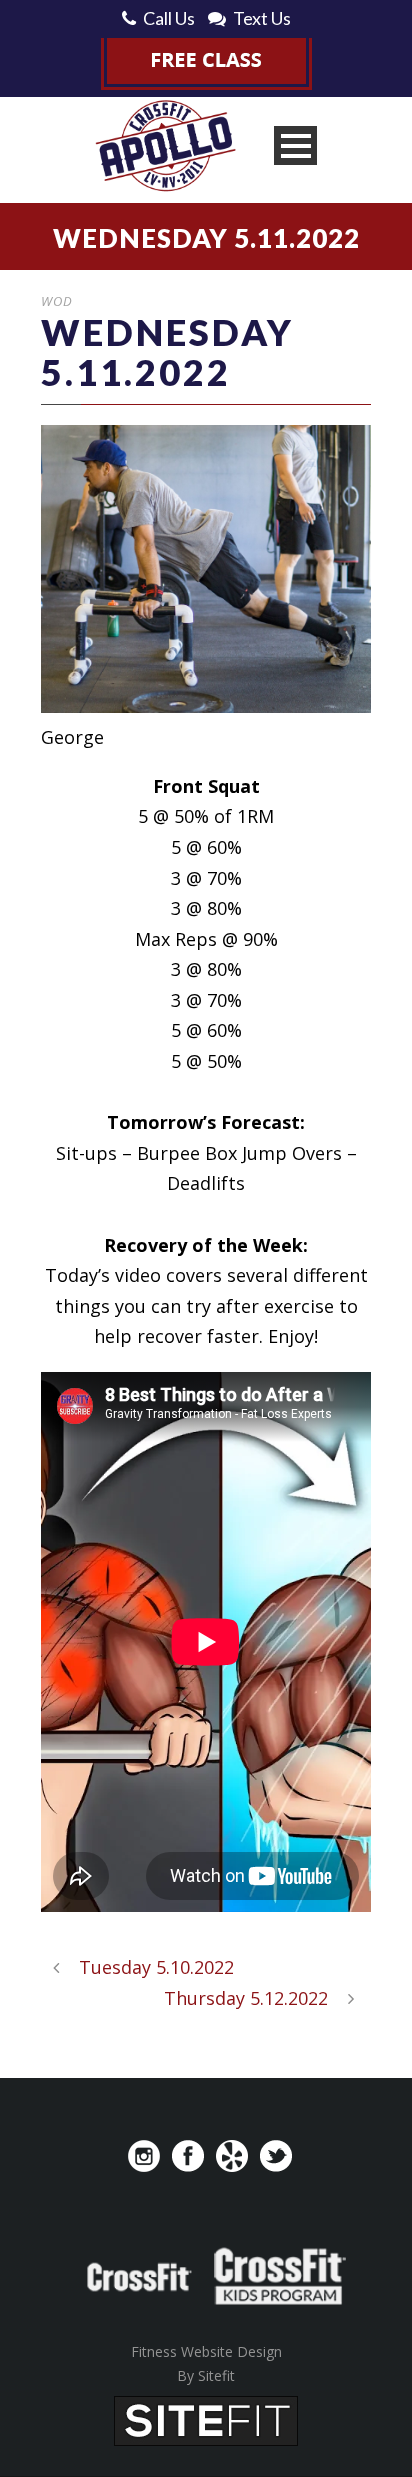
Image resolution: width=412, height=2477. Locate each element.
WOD (57, 301)
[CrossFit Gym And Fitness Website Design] (206, 2419)
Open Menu (295, 145)
